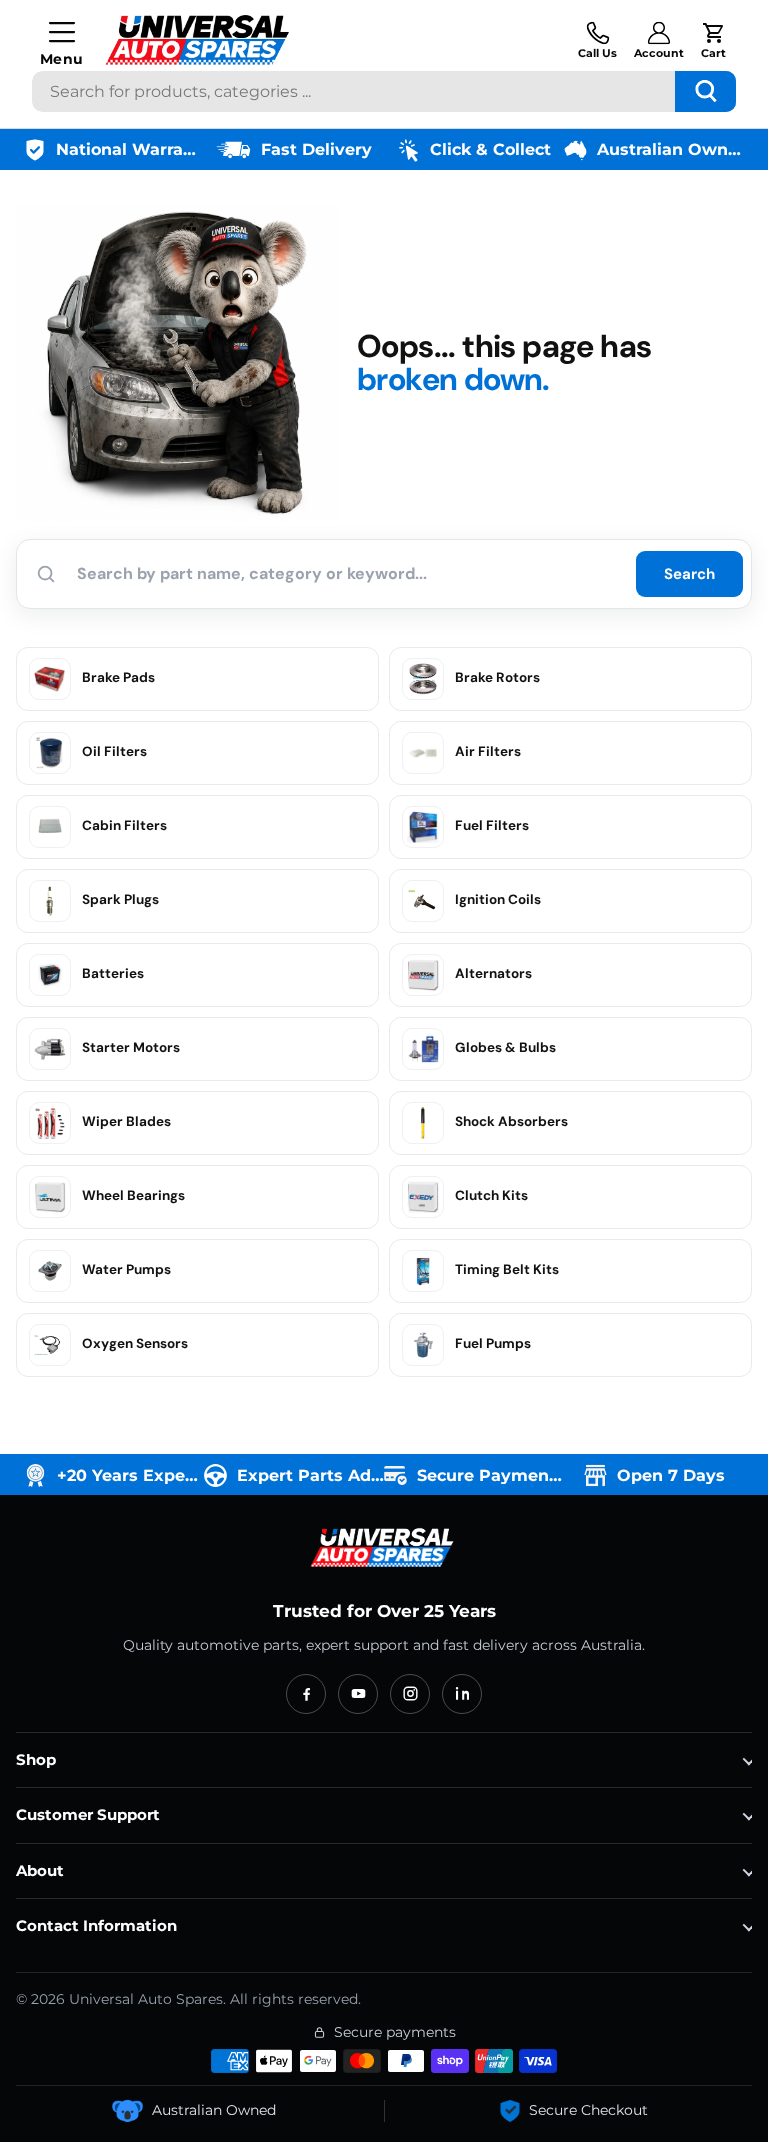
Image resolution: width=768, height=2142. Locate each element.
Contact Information (96, 1925)
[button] (713, 40)
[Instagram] (410, 1694)
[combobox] (384, 91)
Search (689, 574)
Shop (36, 1759)
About (40, 1870)
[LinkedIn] (462, 1694)
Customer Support (88, 1814)
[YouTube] (358, 1694)
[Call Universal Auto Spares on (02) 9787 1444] (597, 40)
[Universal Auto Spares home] (383, 1548)
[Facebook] (306, 1694)
